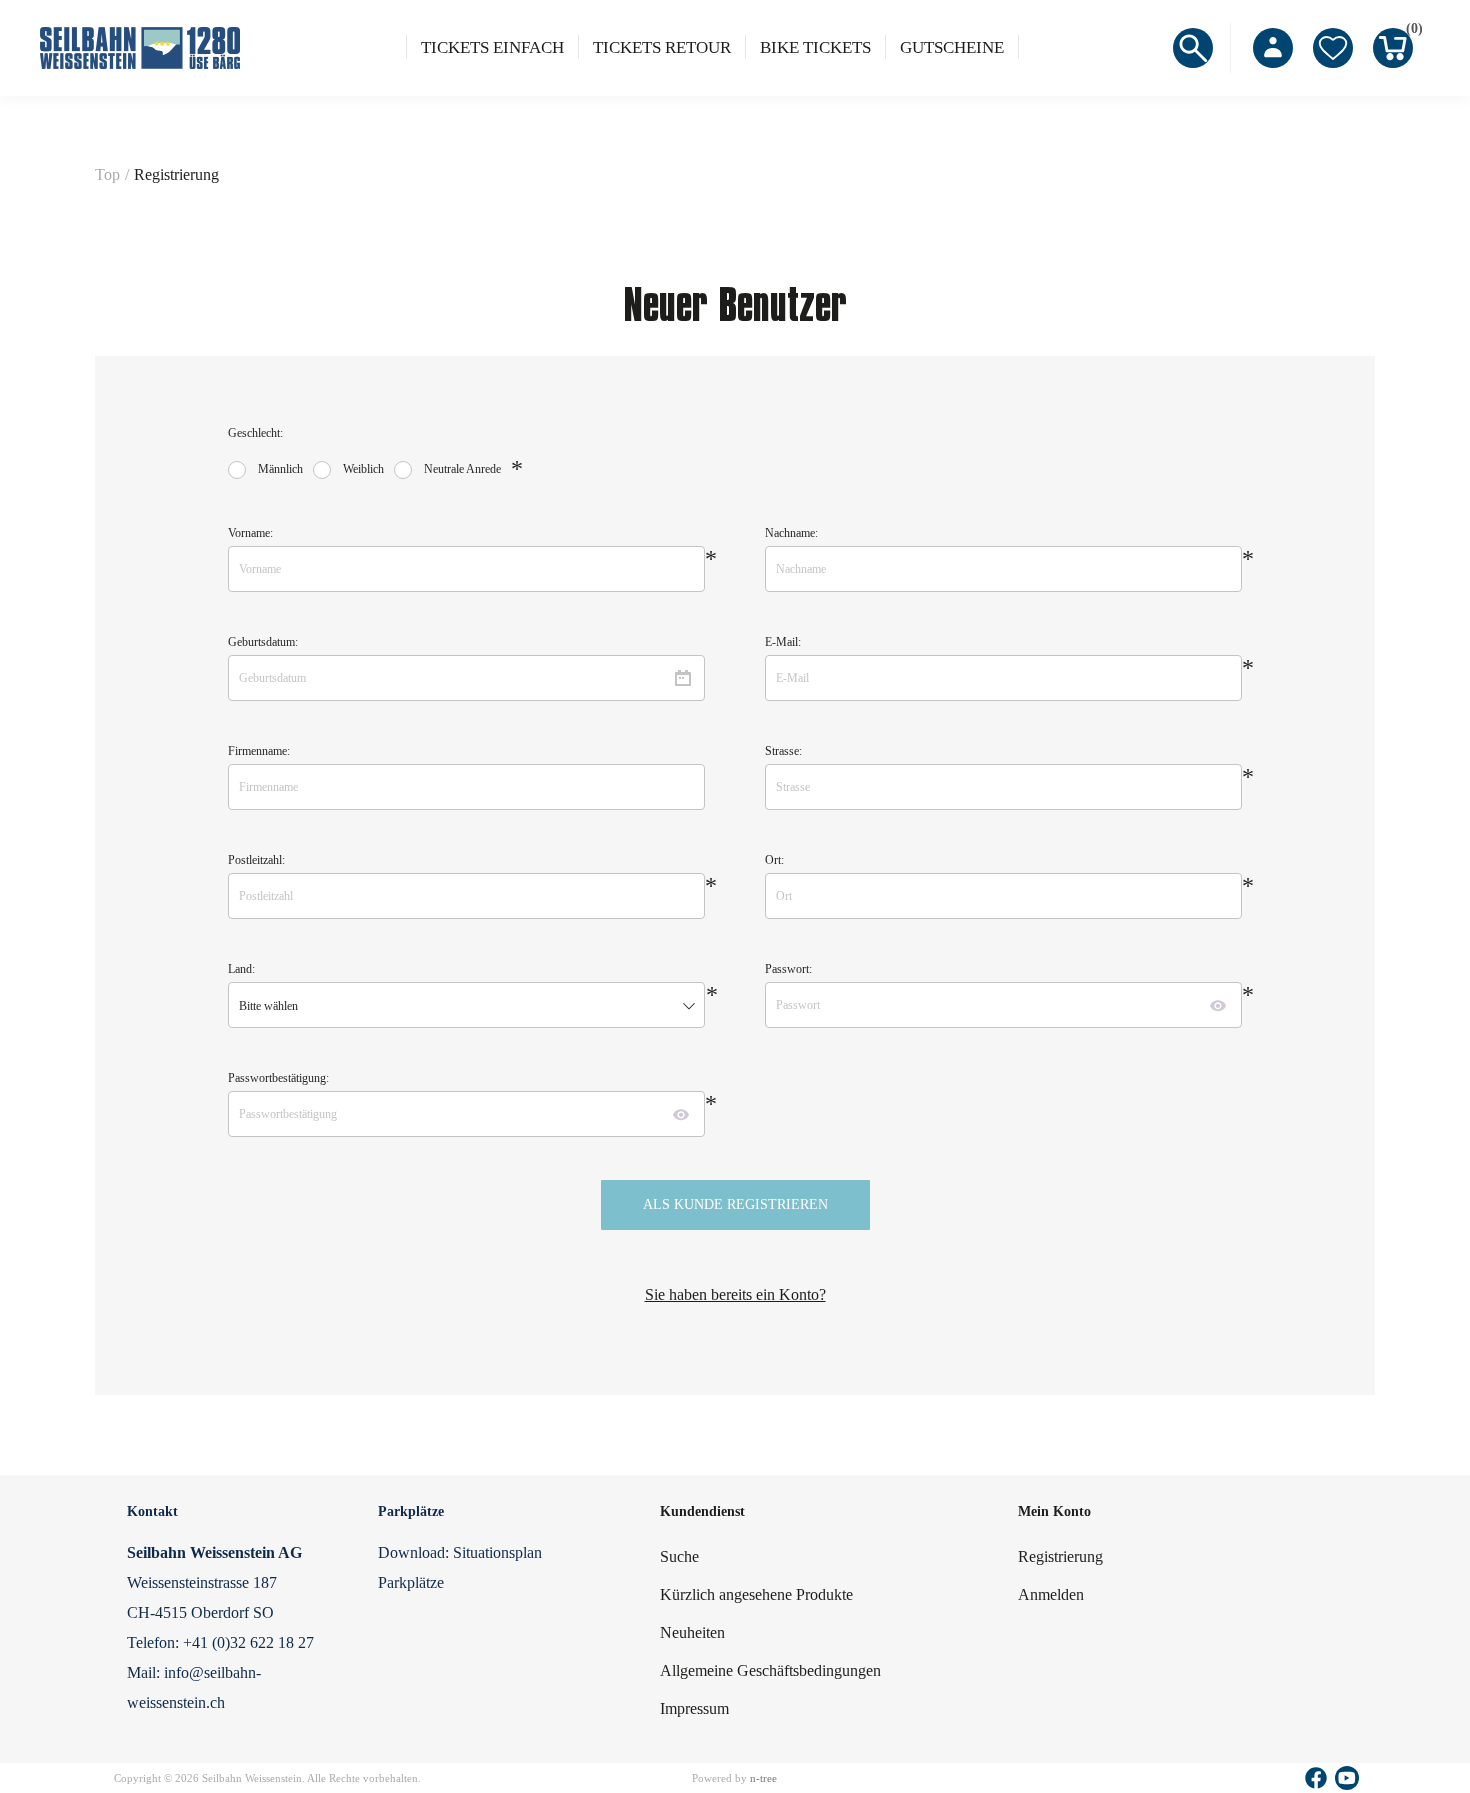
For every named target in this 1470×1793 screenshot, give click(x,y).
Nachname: (791, 533)
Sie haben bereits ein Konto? (735, 1294)
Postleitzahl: (256, 860)
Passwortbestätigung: (278, 1078)
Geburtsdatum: (263, 642)
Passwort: (788, 969)
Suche (679, 1556)
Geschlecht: (255, 433)
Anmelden (1051, 1594)
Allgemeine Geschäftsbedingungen (770, 1670)
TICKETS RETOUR (662, 47)
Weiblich (363, 469)
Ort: (774, 860)
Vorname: (250, 533)
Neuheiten (692, 1632)
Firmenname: (259, 751)
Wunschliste (1333, 48)
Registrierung (1060, 1556)
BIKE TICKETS (815, 47)
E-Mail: (783, 642)
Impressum (694, 1708)
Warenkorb (1409, 32)
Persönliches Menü (1273, 48)
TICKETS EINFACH (492, 47)
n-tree (763, 1778)
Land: (241, 969)
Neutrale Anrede (462, 469)
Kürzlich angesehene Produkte (756, 1594)
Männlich (280, 469)
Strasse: (783, 751)
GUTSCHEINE (952, 47)
